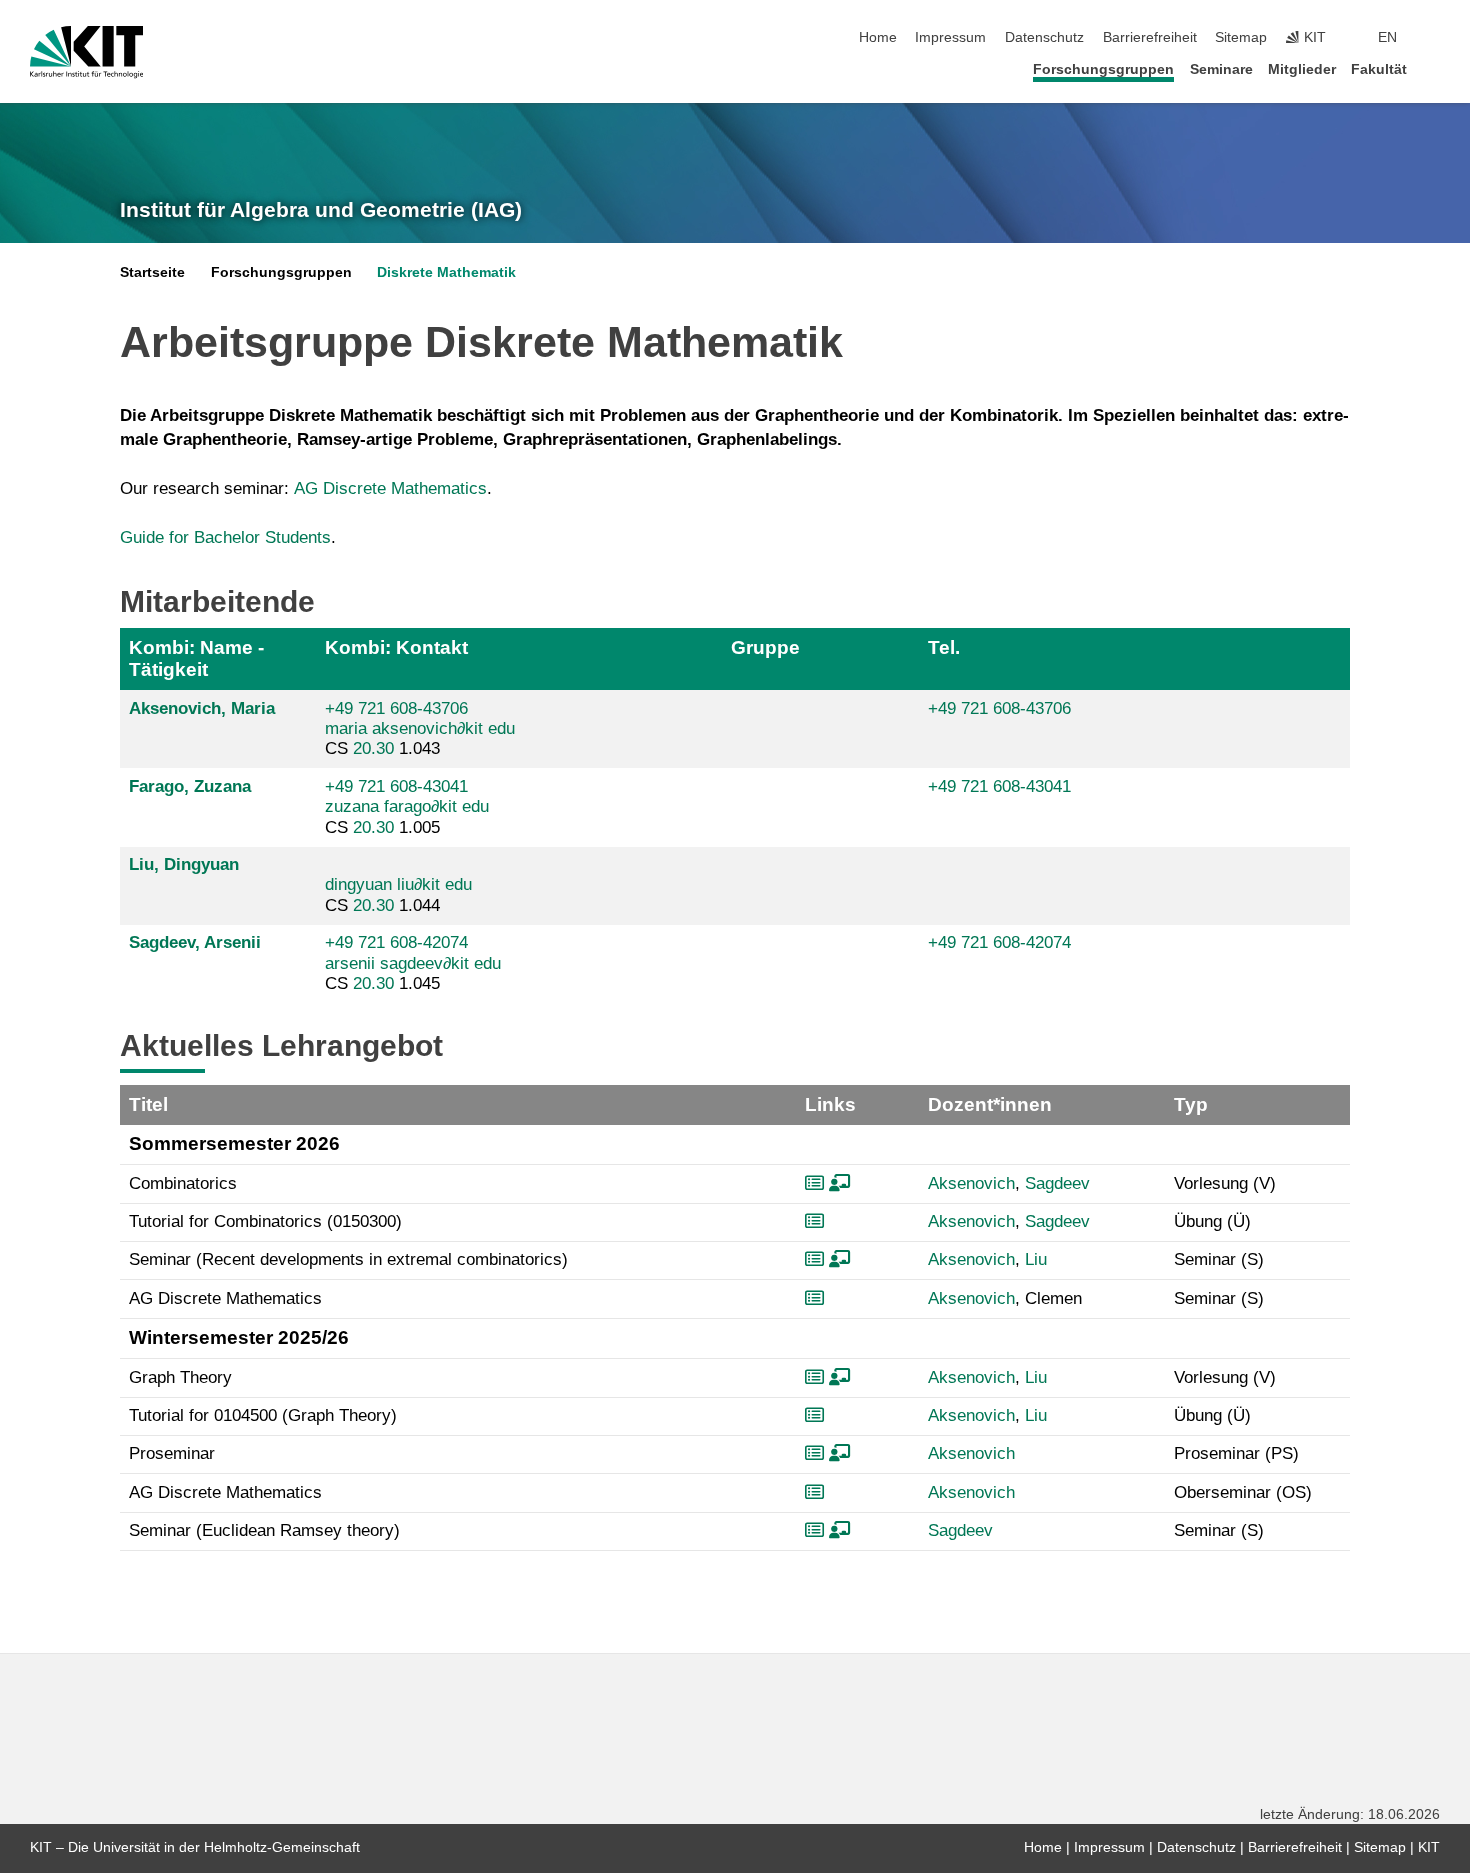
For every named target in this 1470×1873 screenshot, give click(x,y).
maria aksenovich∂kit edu (420, 728)
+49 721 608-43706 (396, 708)
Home (878, 37)
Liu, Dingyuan (184, 864)
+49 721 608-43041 (396, 786)
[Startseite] (1434, 68)
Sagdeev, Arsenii (195, 942)
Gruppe (765, 647)
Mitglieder (1302, 69)
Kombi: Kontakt (396, 647)
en (1387, 37)
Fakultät (1379, 69)
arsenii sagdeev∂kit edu (413, 963)
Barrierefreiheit (1150, 37)
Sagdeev (1057, 1183)
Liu (1036, 1259)
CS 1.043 (420, 729)
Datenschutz (1044, 37)
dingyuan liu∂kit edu (398, 884)
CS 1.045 (413, 963)
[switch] (1434, 38)
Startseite (152, 272)
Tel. (944, 647)
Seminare (1221, 69)
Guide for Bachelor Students (225, 537)
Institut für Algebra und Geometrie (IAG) (321, 210)
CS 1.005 (407, 807)
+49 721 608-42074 (396, 942)
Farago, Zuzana (190, 786)
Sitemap (1241, 37)
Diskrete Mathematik (446, 272)
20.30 (373, 748)
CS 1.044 (398, 894)
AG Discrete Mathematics (390, 488)
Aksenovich (971, 1183)
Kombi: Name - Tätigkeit (196, 658)
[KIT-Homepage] (86, 52)
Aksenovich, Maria (202, 708)
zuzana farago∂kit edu (407, 806)
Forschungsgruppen (1103, 69)
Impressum (950, 37)
